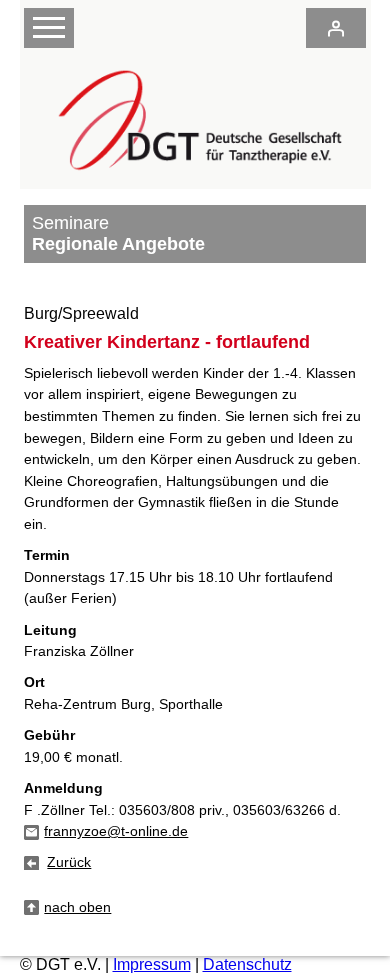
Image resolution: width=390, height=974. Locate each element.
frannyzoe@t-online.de (116, 831)
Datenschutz (247, 964)
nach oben (77, 907)
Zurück (69, 862)
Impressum (152, 964)
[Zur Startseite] (194, 178)
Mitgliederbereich (336, 28)
